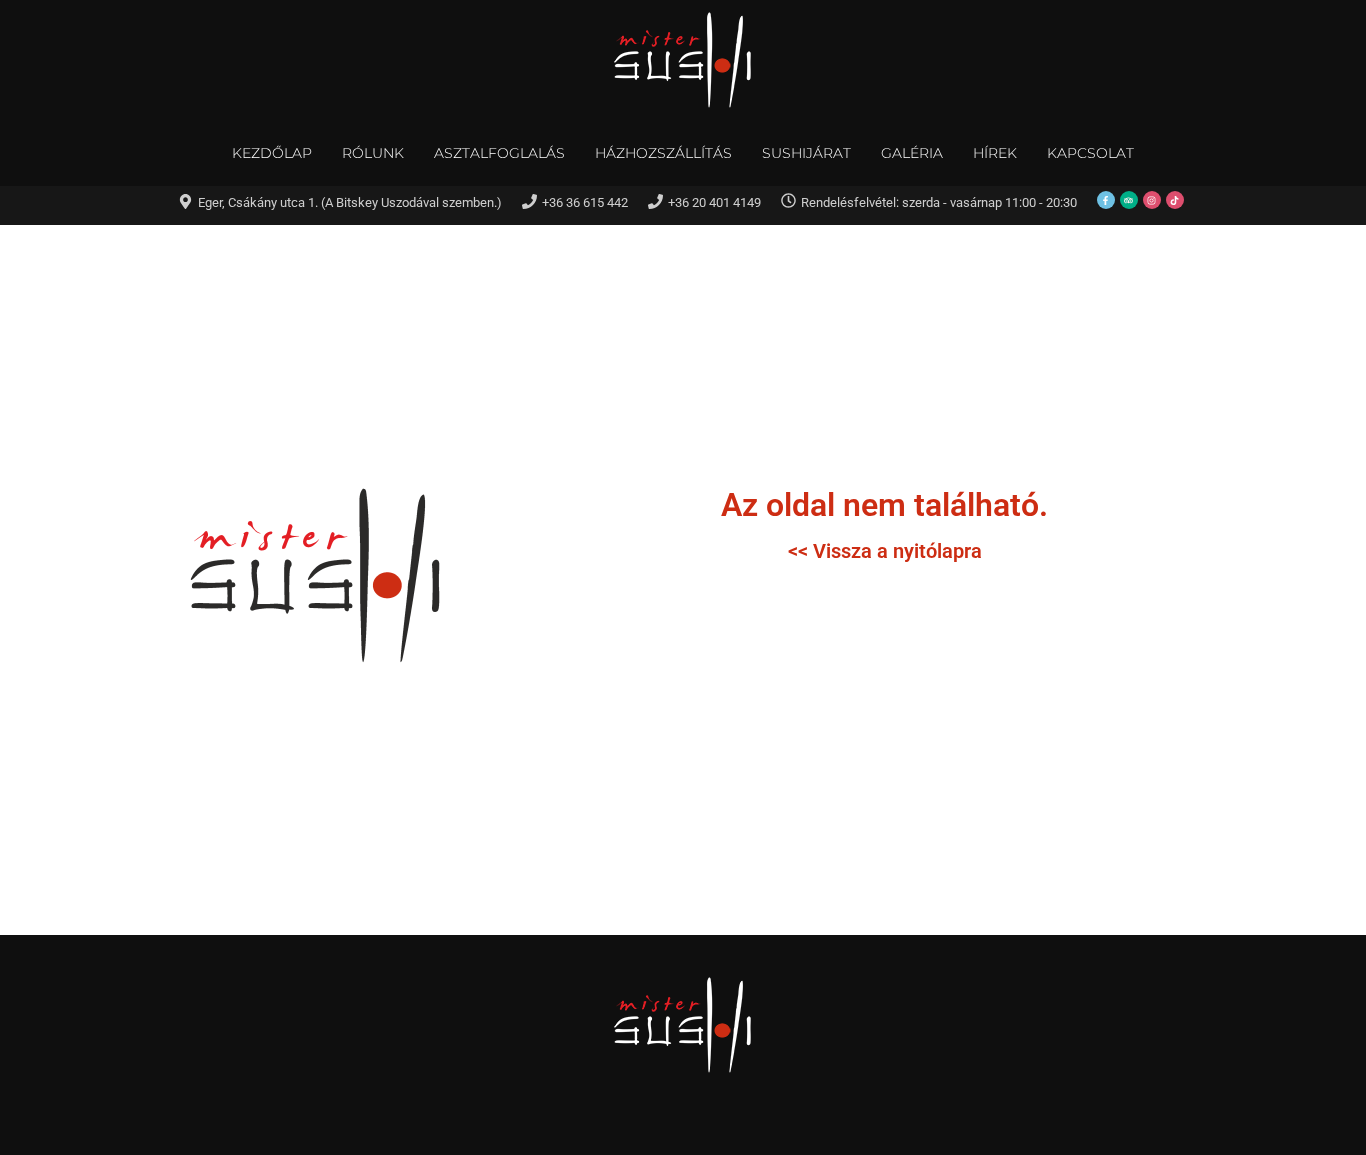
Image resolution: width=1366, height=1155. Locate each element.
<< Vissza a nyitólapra (885, 551)
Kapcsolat (1090, 153)
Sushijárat (806, 153)
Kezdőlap (272, 153)
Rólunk (373, 153)
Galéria (912, 153)
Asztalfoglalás (499, 153)
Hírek (995, 153)
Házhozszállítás (663, 153)
